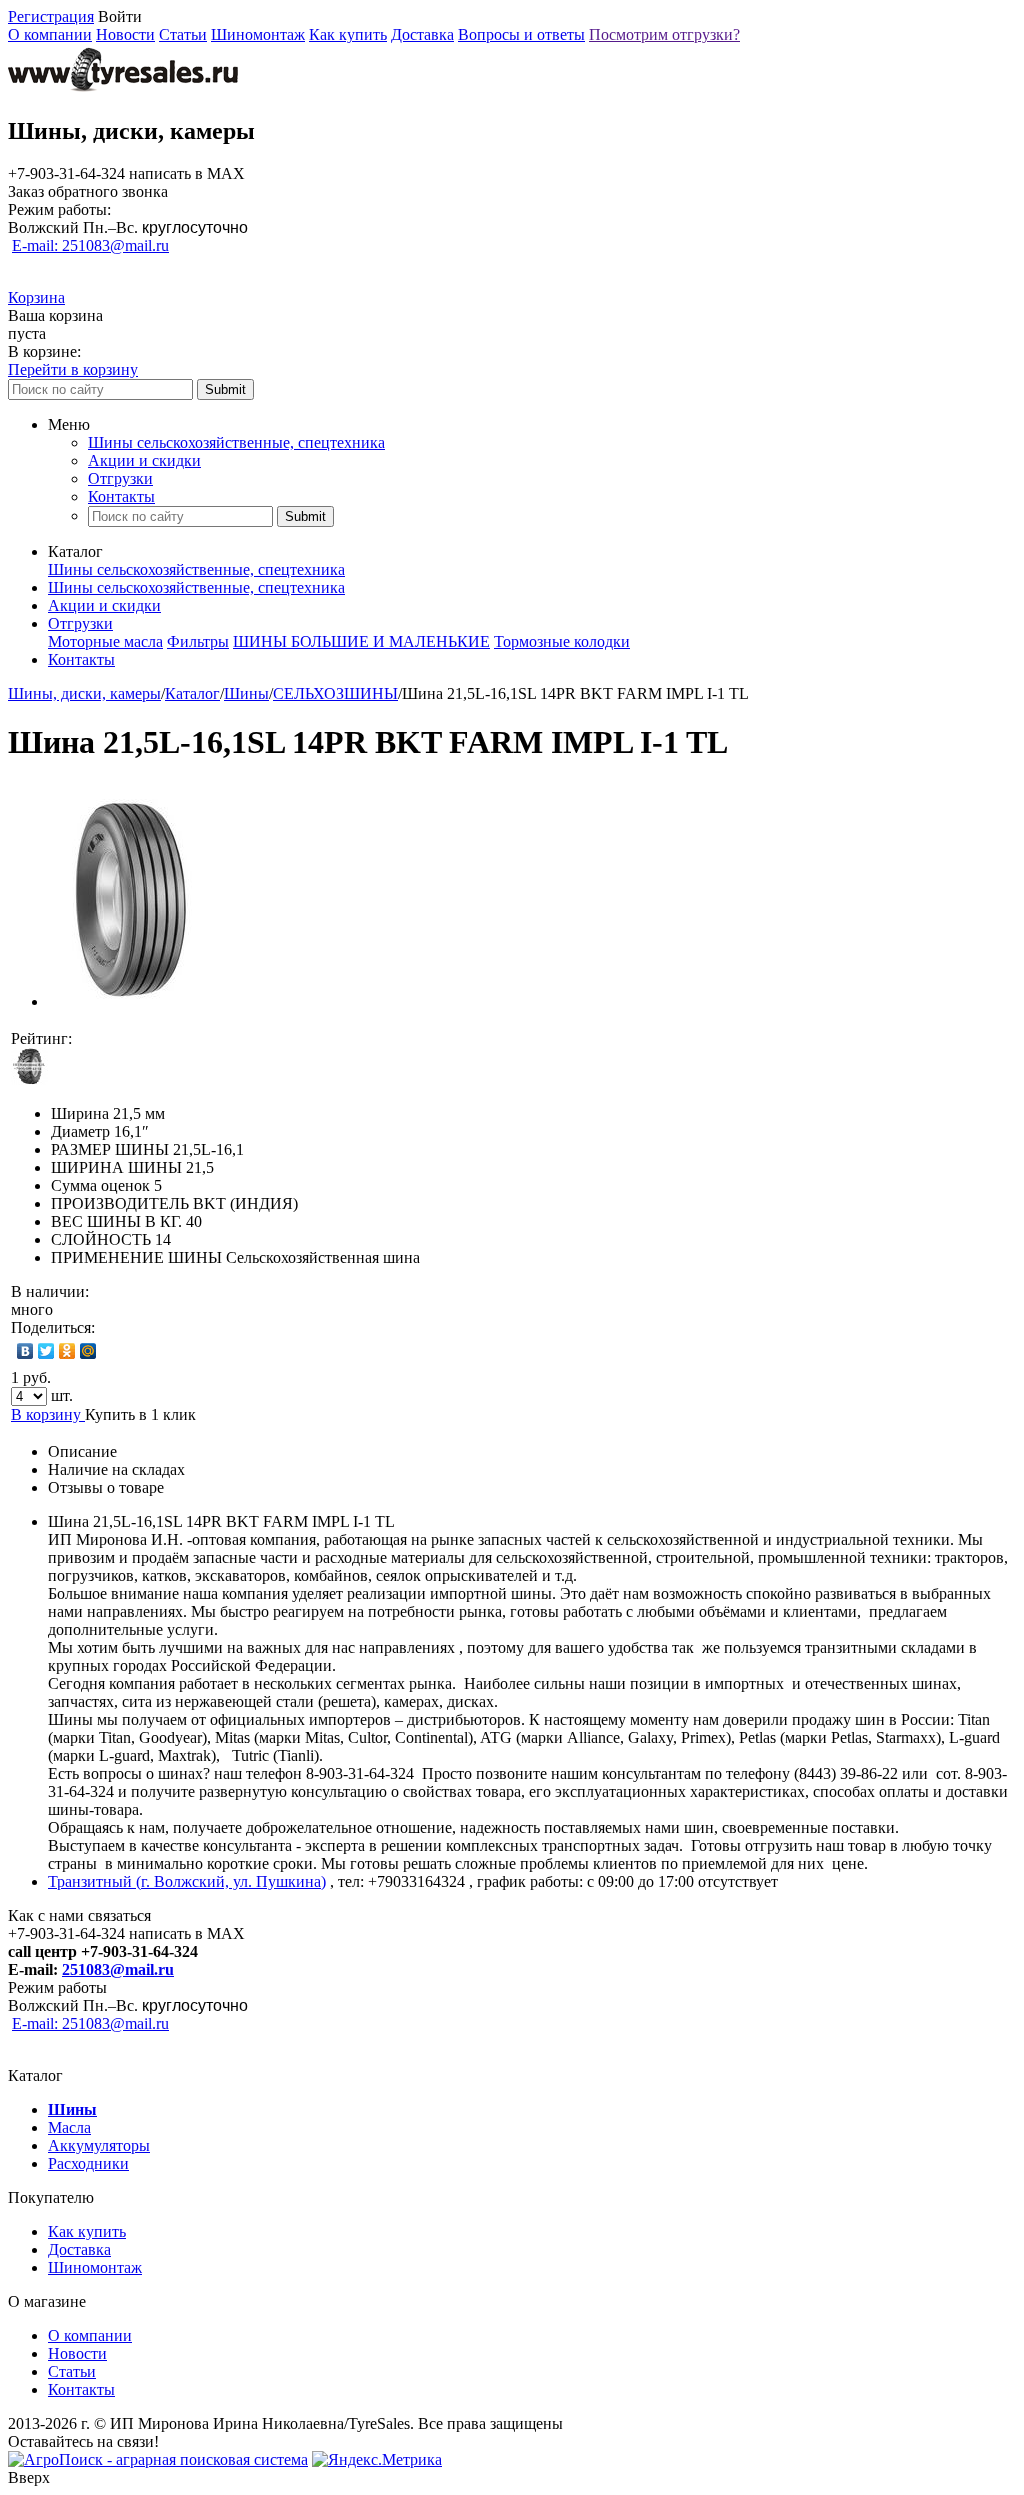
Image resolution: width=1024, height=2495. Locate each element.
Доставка (422, 34)
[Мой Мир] (88, 1351)
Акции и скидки (144, 460)
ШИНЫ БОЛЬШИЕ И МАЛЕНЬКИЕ (361, 641)
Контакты (121, 496)
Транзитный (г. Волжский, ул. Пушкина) (187, 1881)
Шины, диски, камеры (84, 693)
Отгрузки (120, 478)
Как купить (348, 34)
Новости (125, 34)
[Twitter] (46, 1351)
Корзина (36, 297)
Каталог (192, 693)
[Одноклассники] (67, 1351)
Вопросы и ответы (521, 34)
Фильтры (198, 641)
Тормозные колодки (562, 641)
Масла (69, 2127)
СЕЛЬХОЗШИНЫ (335, 693)
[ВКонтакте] (25, 1351)
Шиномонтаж (258, 34)
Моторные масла (105, 641)
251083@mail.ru (118, 1969)
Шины (246, 693)
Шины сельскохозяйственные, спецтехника (236, 442)
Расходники (88, 2163)
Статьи (183, 34)
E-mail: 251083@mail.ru (90, 245)
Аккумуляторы (99, 2145)
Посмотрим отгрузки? (664, 34)
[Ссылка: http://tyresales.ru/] (123, 88)
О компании (50, 34)
